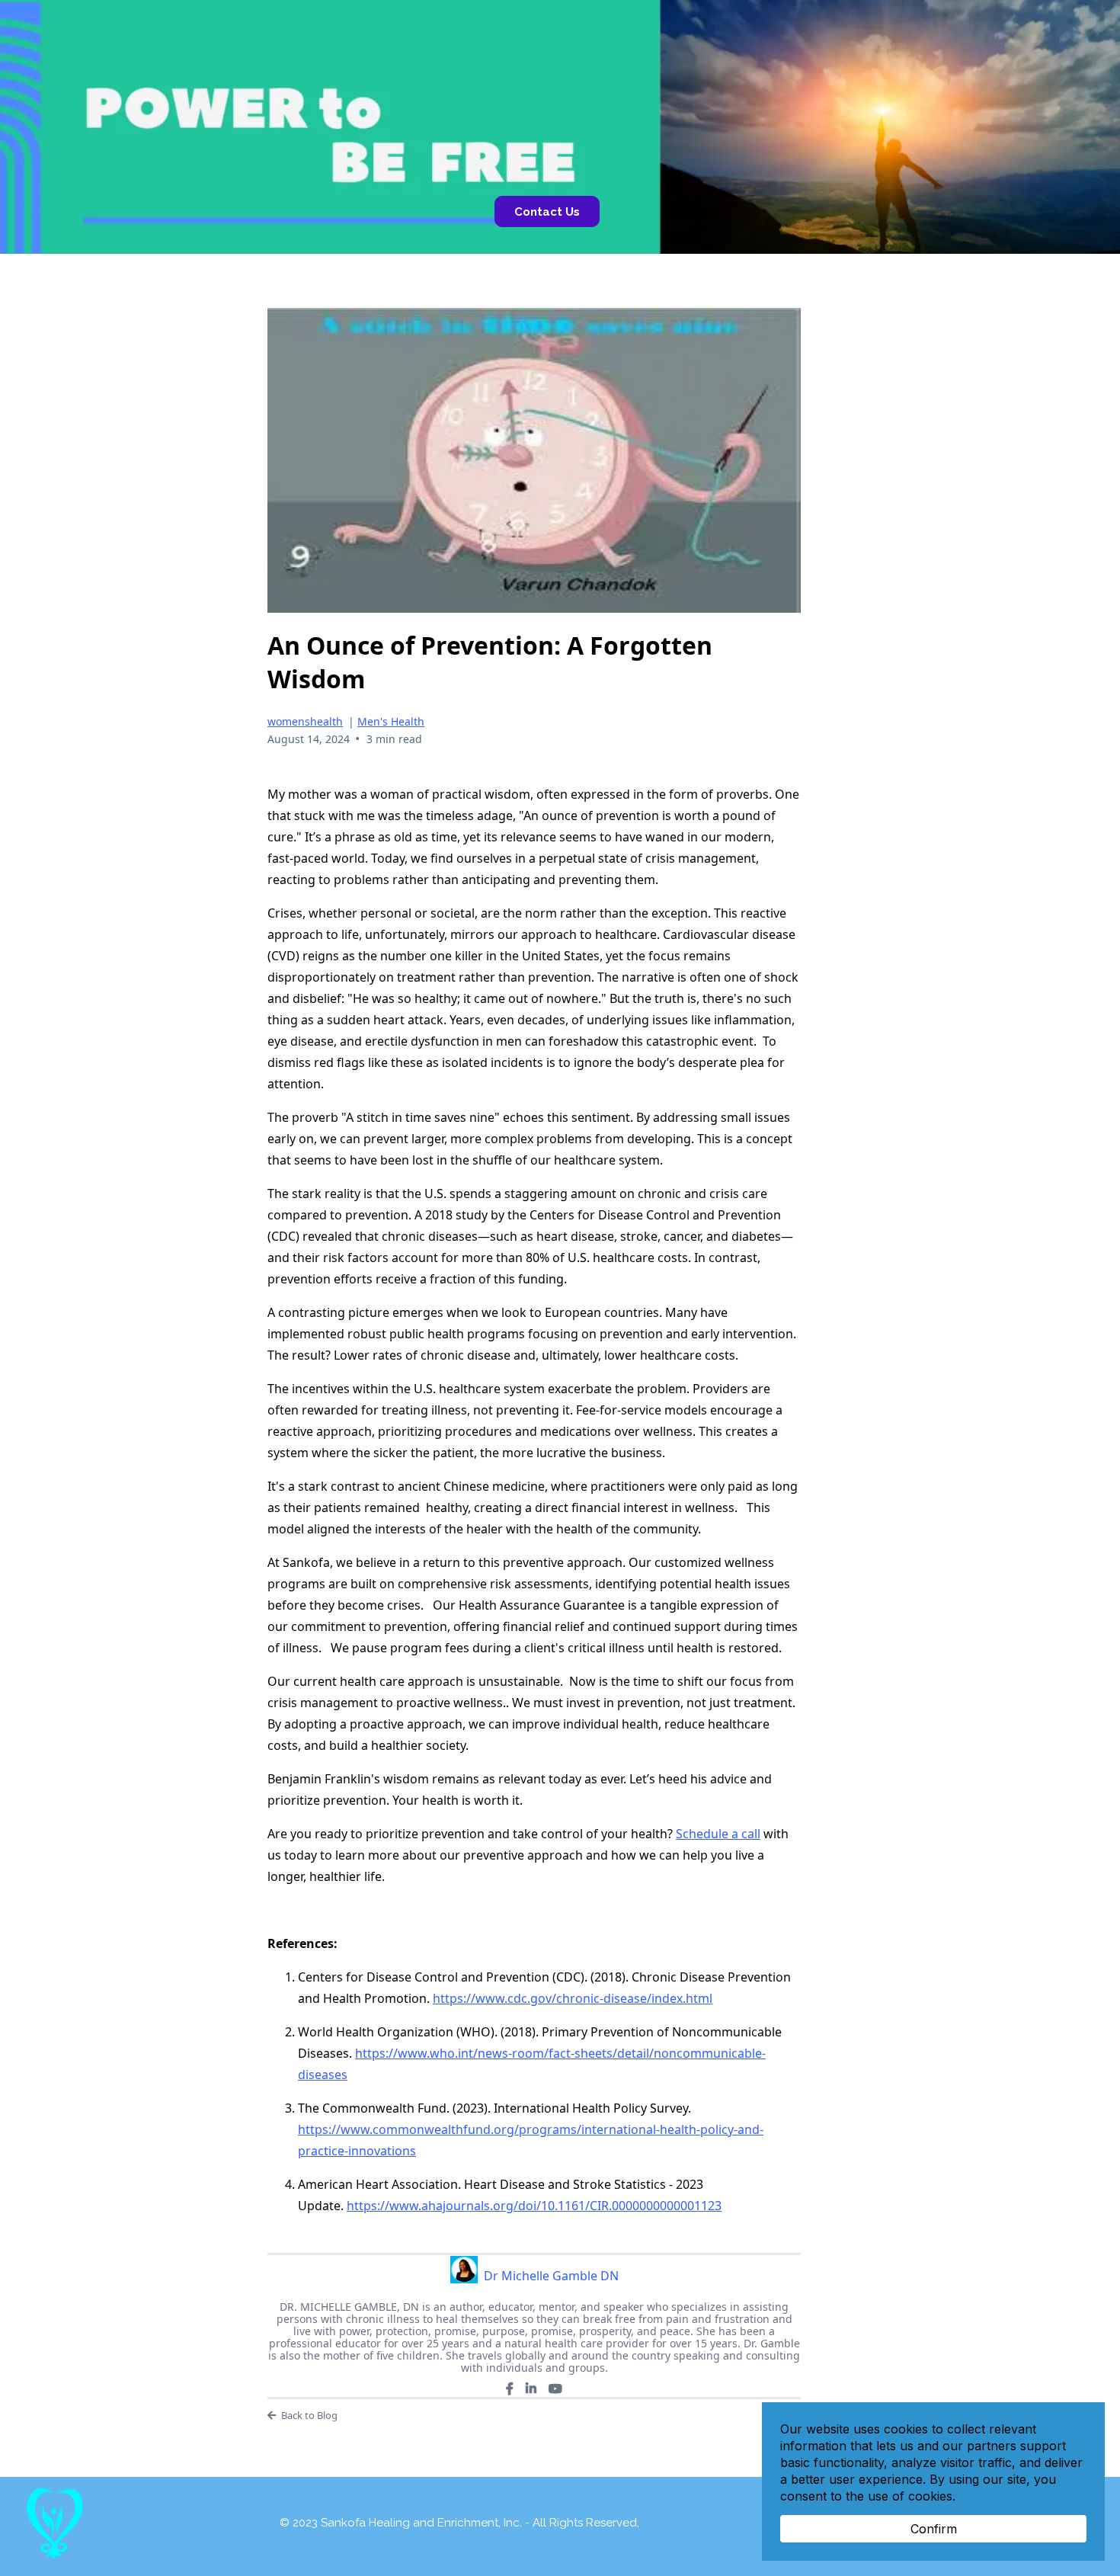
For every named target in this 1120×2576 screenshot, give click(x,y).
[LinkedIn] (531, 2389)
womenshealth (305, 721)
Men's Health (391, 721)
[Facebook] (510, 2389)
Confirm (934, 2529)
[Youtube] (555, 2389)
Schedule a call (718, 1834)
